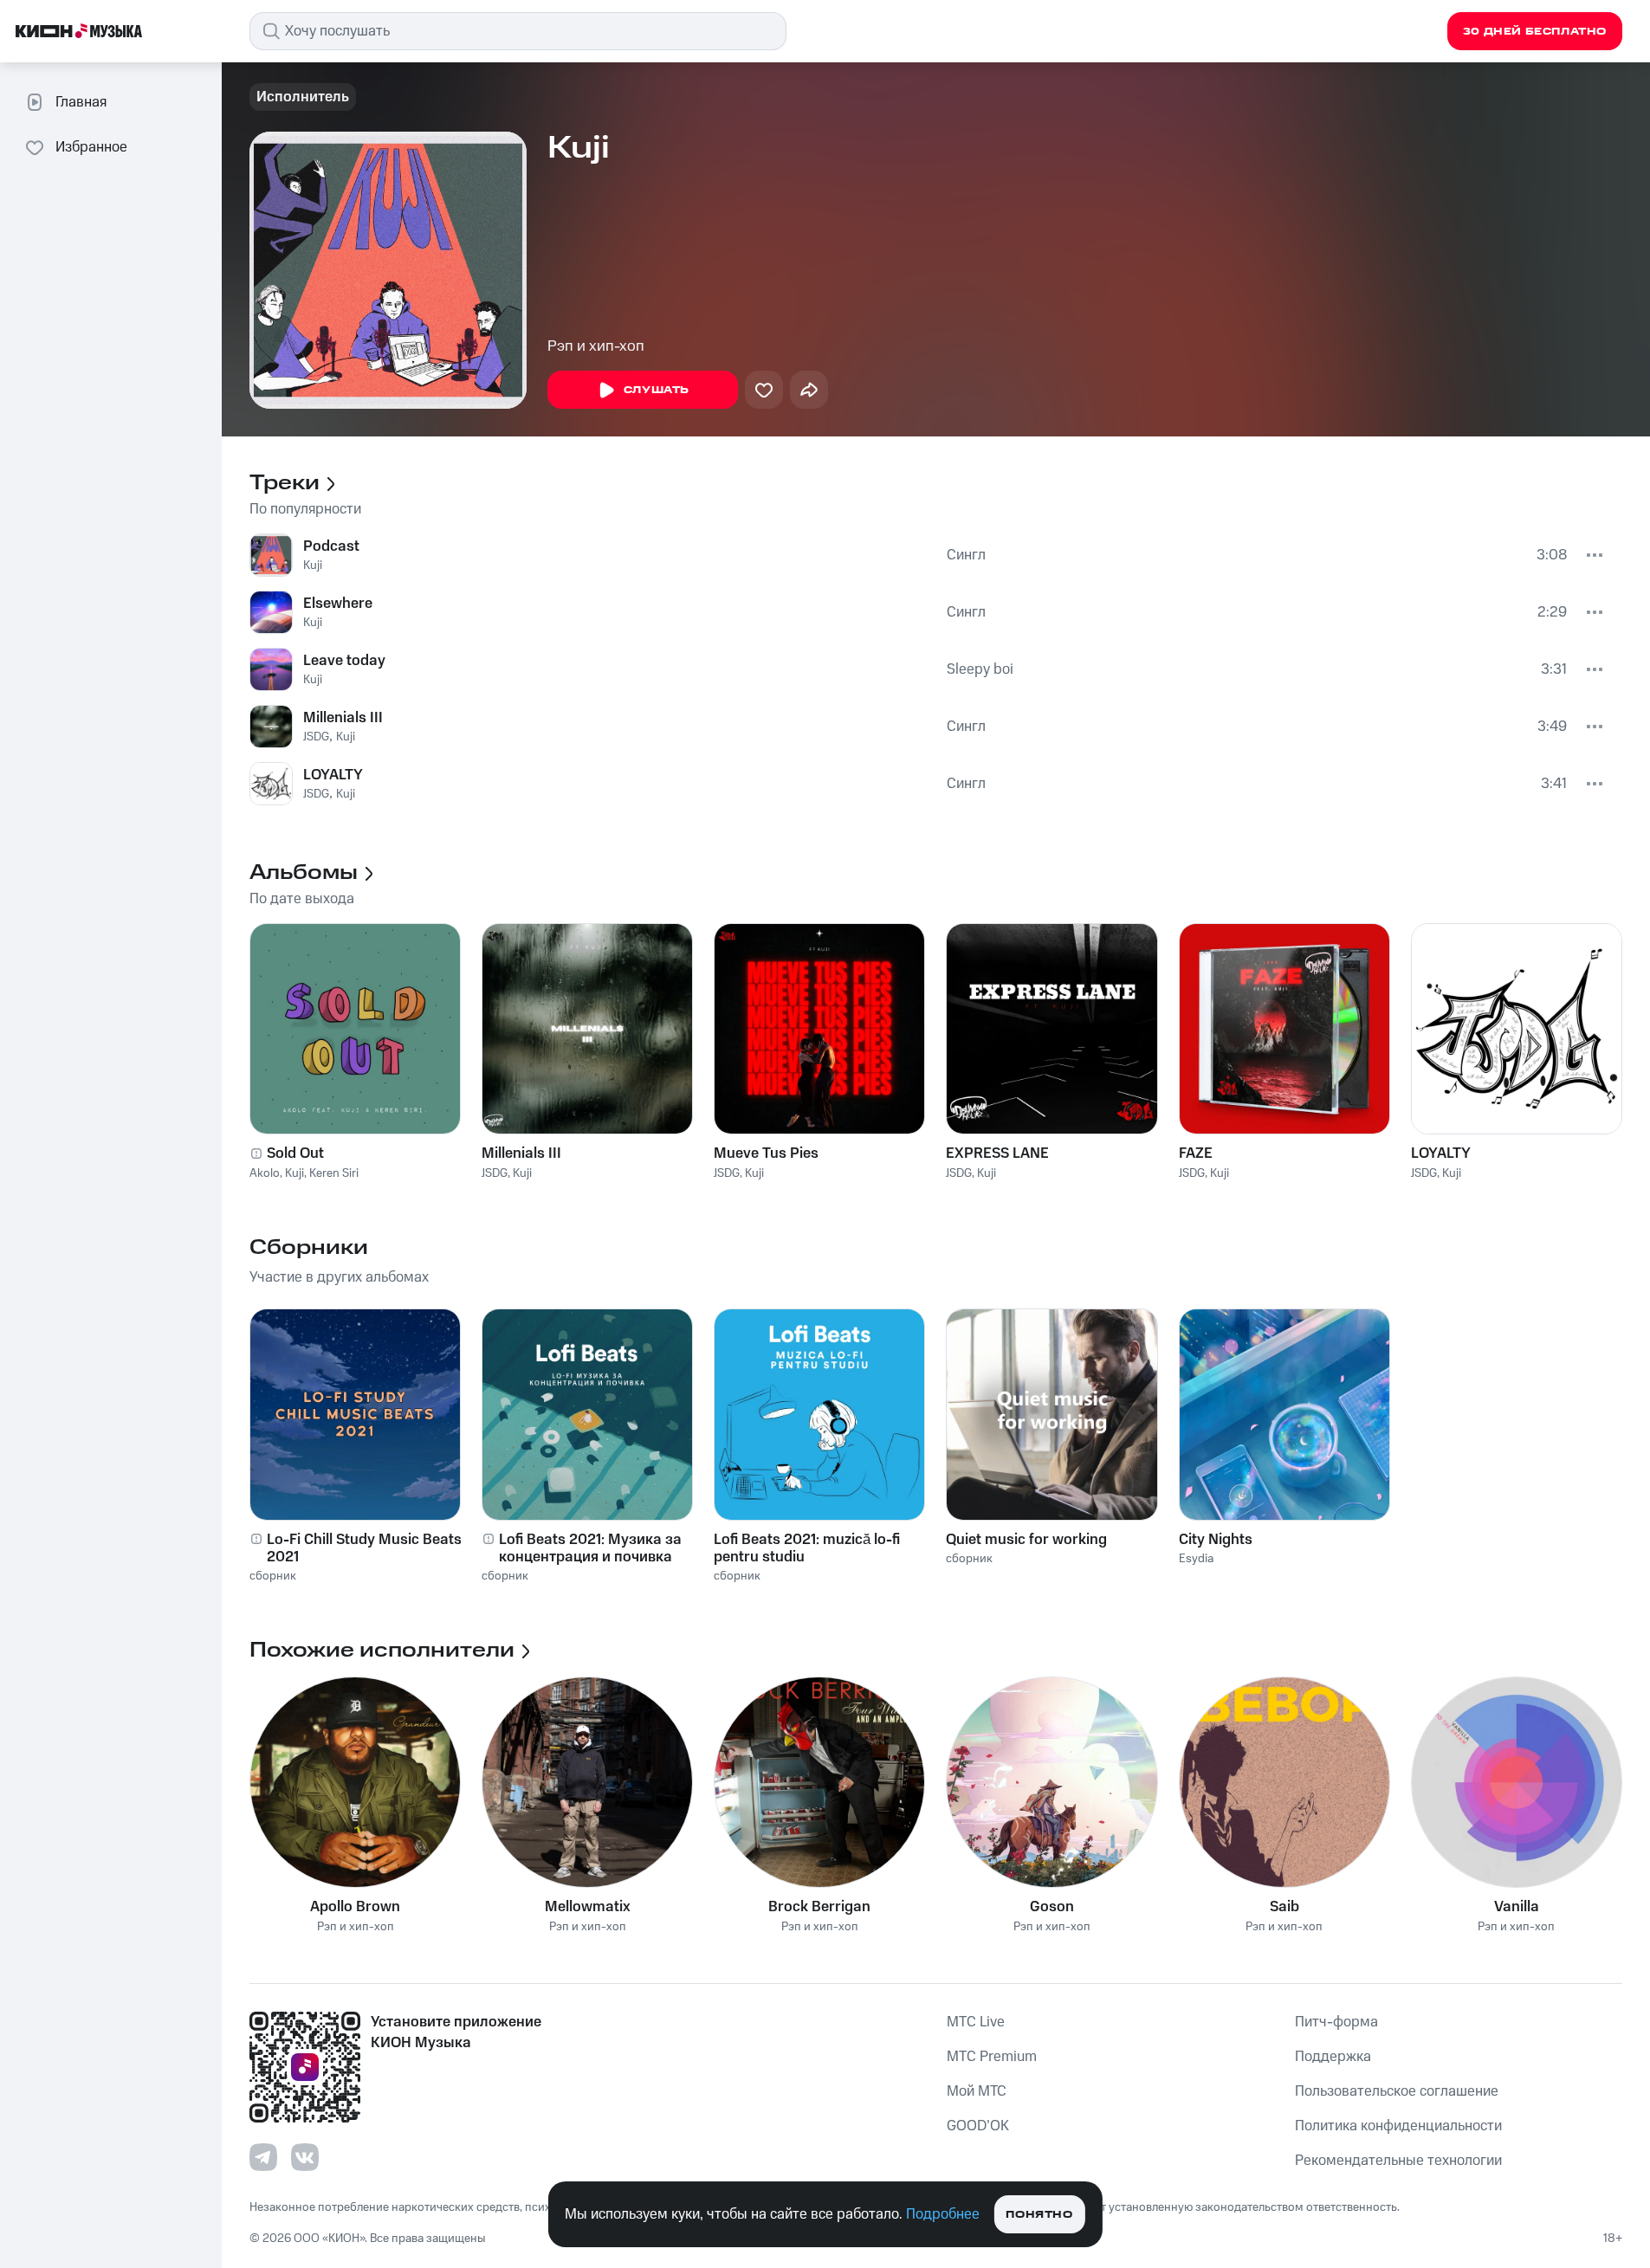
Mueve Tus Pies (766, 1153)
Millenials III (343, 718)
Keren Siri (334, 1173)
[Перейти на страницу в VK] (305, 2157)
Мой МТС (977, 2091)
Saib (1284, 1907)
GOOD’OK (978, 2126)
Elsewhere (338, 604)
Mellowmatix (588, 1907)
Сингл (966, 555)
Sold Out (295, 1153)
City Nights (1216, 1540)
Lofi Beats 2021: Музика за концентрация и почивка (590, 1548)
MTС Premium (992, 2057)
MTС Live (976, 2022)
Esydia (1196, 1559)
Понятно (1039, 2215)
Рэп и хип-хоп (596, 346)
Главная (81, 102)
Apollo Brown (355, 1907)
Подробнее (943, 2214)
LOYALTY (333, 775)
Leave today (344, 661)
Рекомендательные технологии (1398, 2161)
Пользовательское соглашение (1397, 2091)
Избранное (91, 147)
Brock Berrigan (819, 1907)
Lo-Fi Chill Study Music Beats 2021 (364, 1548)
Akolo (265, 1173)
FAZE (1196, 1153)
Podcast (331, 546)
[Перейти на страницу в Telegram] (263, 2157)
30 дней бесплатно (1535, 32)
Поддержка (1333, 2057)
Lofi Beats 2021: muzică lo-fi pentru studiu (807, 1548)
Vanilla (1517, 1907)
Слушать (657, 390)
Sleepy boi (980, 669)
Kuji (313, 565)
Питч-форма (1336, 2022)
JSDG (316, 737)
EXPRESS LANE (997, 1153)
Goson (1052, 1907)
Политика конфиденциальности (1398, 2126)
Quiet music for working (1026, 1540)
